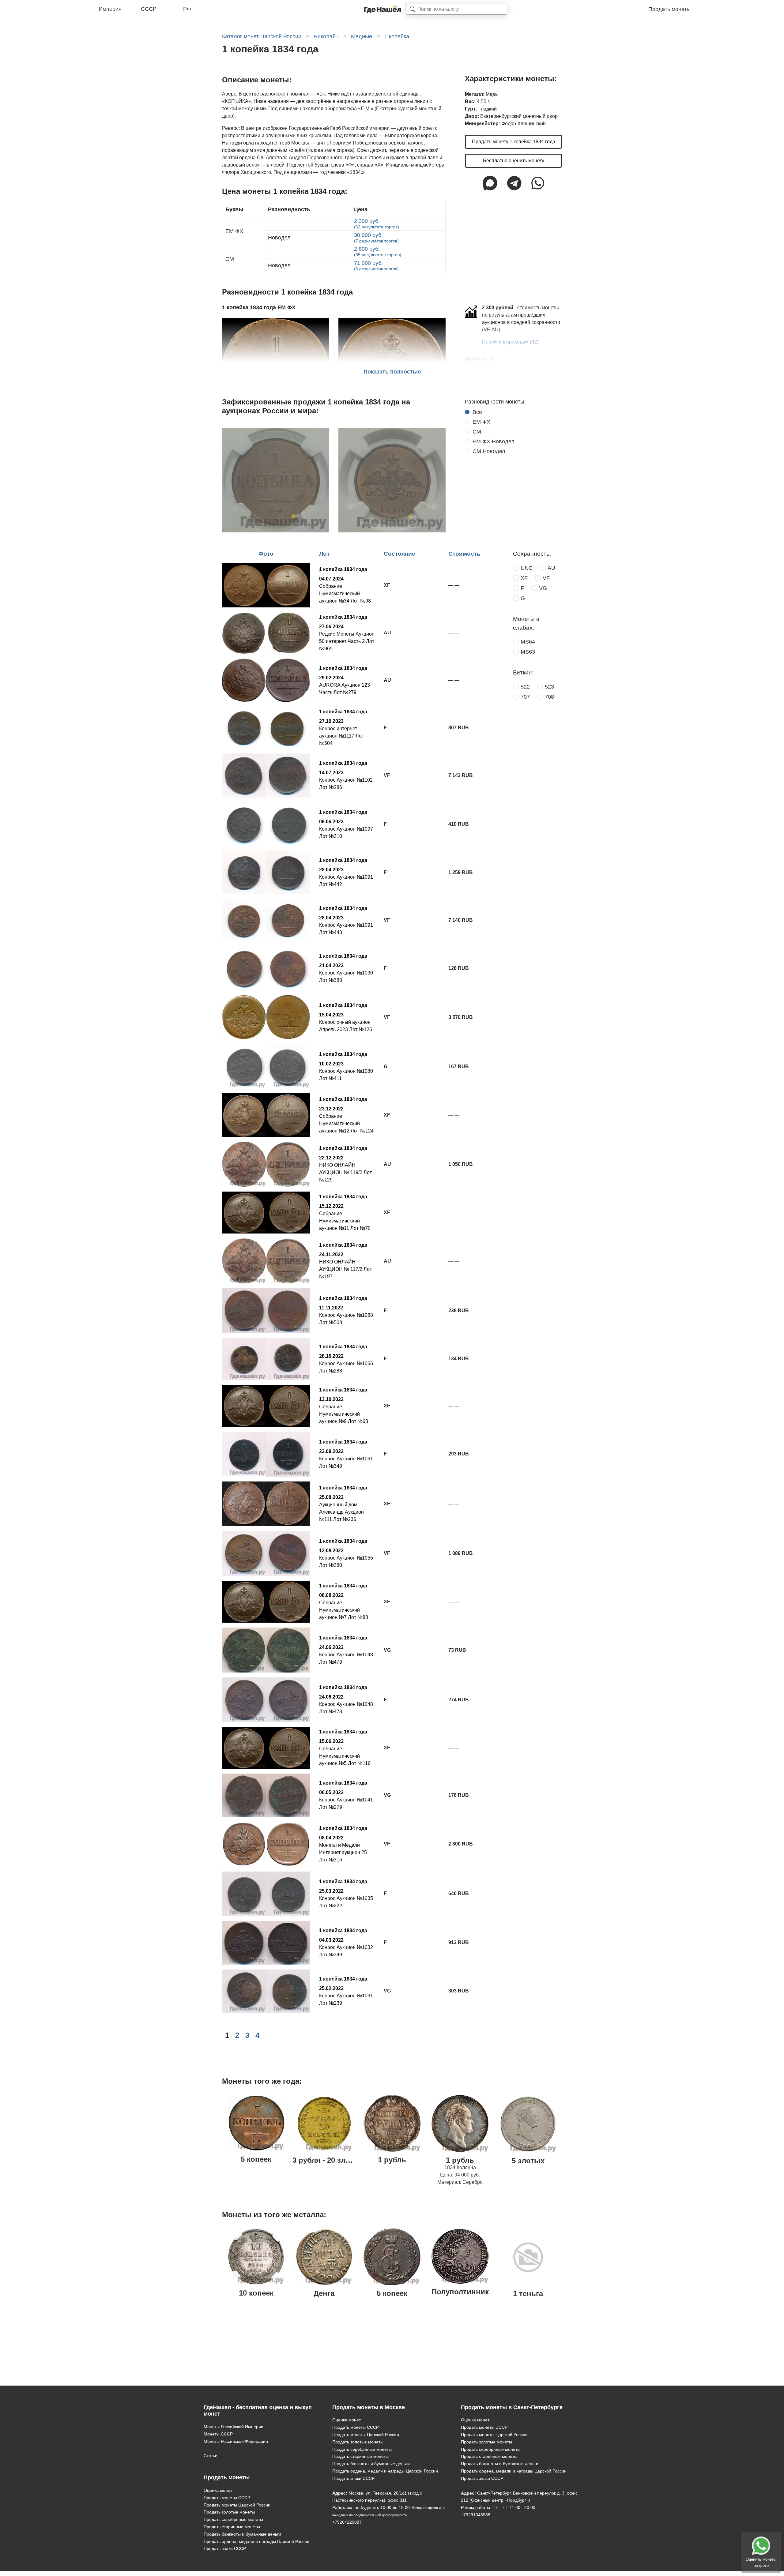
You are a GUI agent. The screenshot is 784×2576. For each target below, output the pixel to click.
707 (525, 697)
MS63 (528, 652)
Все (477, 412)
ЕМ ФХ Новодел (494, 441)
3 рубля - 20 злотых (328, 2160)
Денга (324, 2293)
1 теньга (528, 2294)
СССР (149, 9)
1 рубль (392, 2160)
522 (525, 687)
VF (546, 578)
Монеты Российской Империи (234, 2427)
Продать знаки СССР (225, 2548)
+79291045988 (476, 2515)
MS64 (528, 642)
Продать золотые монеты (229, 2512)
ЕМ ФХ (481, 422)
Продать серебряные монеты (233, 2519)
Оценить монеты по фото (761, 2562)
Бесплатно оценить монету (514, 161)
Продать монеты (669, 9)
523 (549, 687)
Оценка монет (218, 2490)
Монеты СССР (218, 2434)
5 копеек (256, 2159)
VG (543, 588)
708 (549, 697)
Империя (110, 9)
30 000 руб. (376, 238)
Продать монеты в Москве (369, 2407)
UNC (527, 568)
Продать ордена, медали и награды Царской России (256, 2541)
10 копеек (256, 2293)
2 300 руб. (377, 224)
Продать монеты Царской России (237, 2505)
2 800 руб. (378, 252)
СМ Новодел (489, 451)
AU (551, 568)
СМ (477, 432)
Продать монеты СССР (227, 2498)
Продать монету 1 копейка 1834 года (514, 142)
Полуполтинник (460, 2292)
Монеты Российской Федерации (236, 2441)
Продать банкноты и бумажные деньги (242, 2534)
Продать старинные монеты (232, 2527)
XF (524, 578)
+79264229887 (347, 2522)
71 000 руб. (376, 266)
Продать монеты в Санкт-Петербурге (512, 2407)
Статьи (211, 2456)
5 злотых (528, 2161)
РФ (187, 9)
